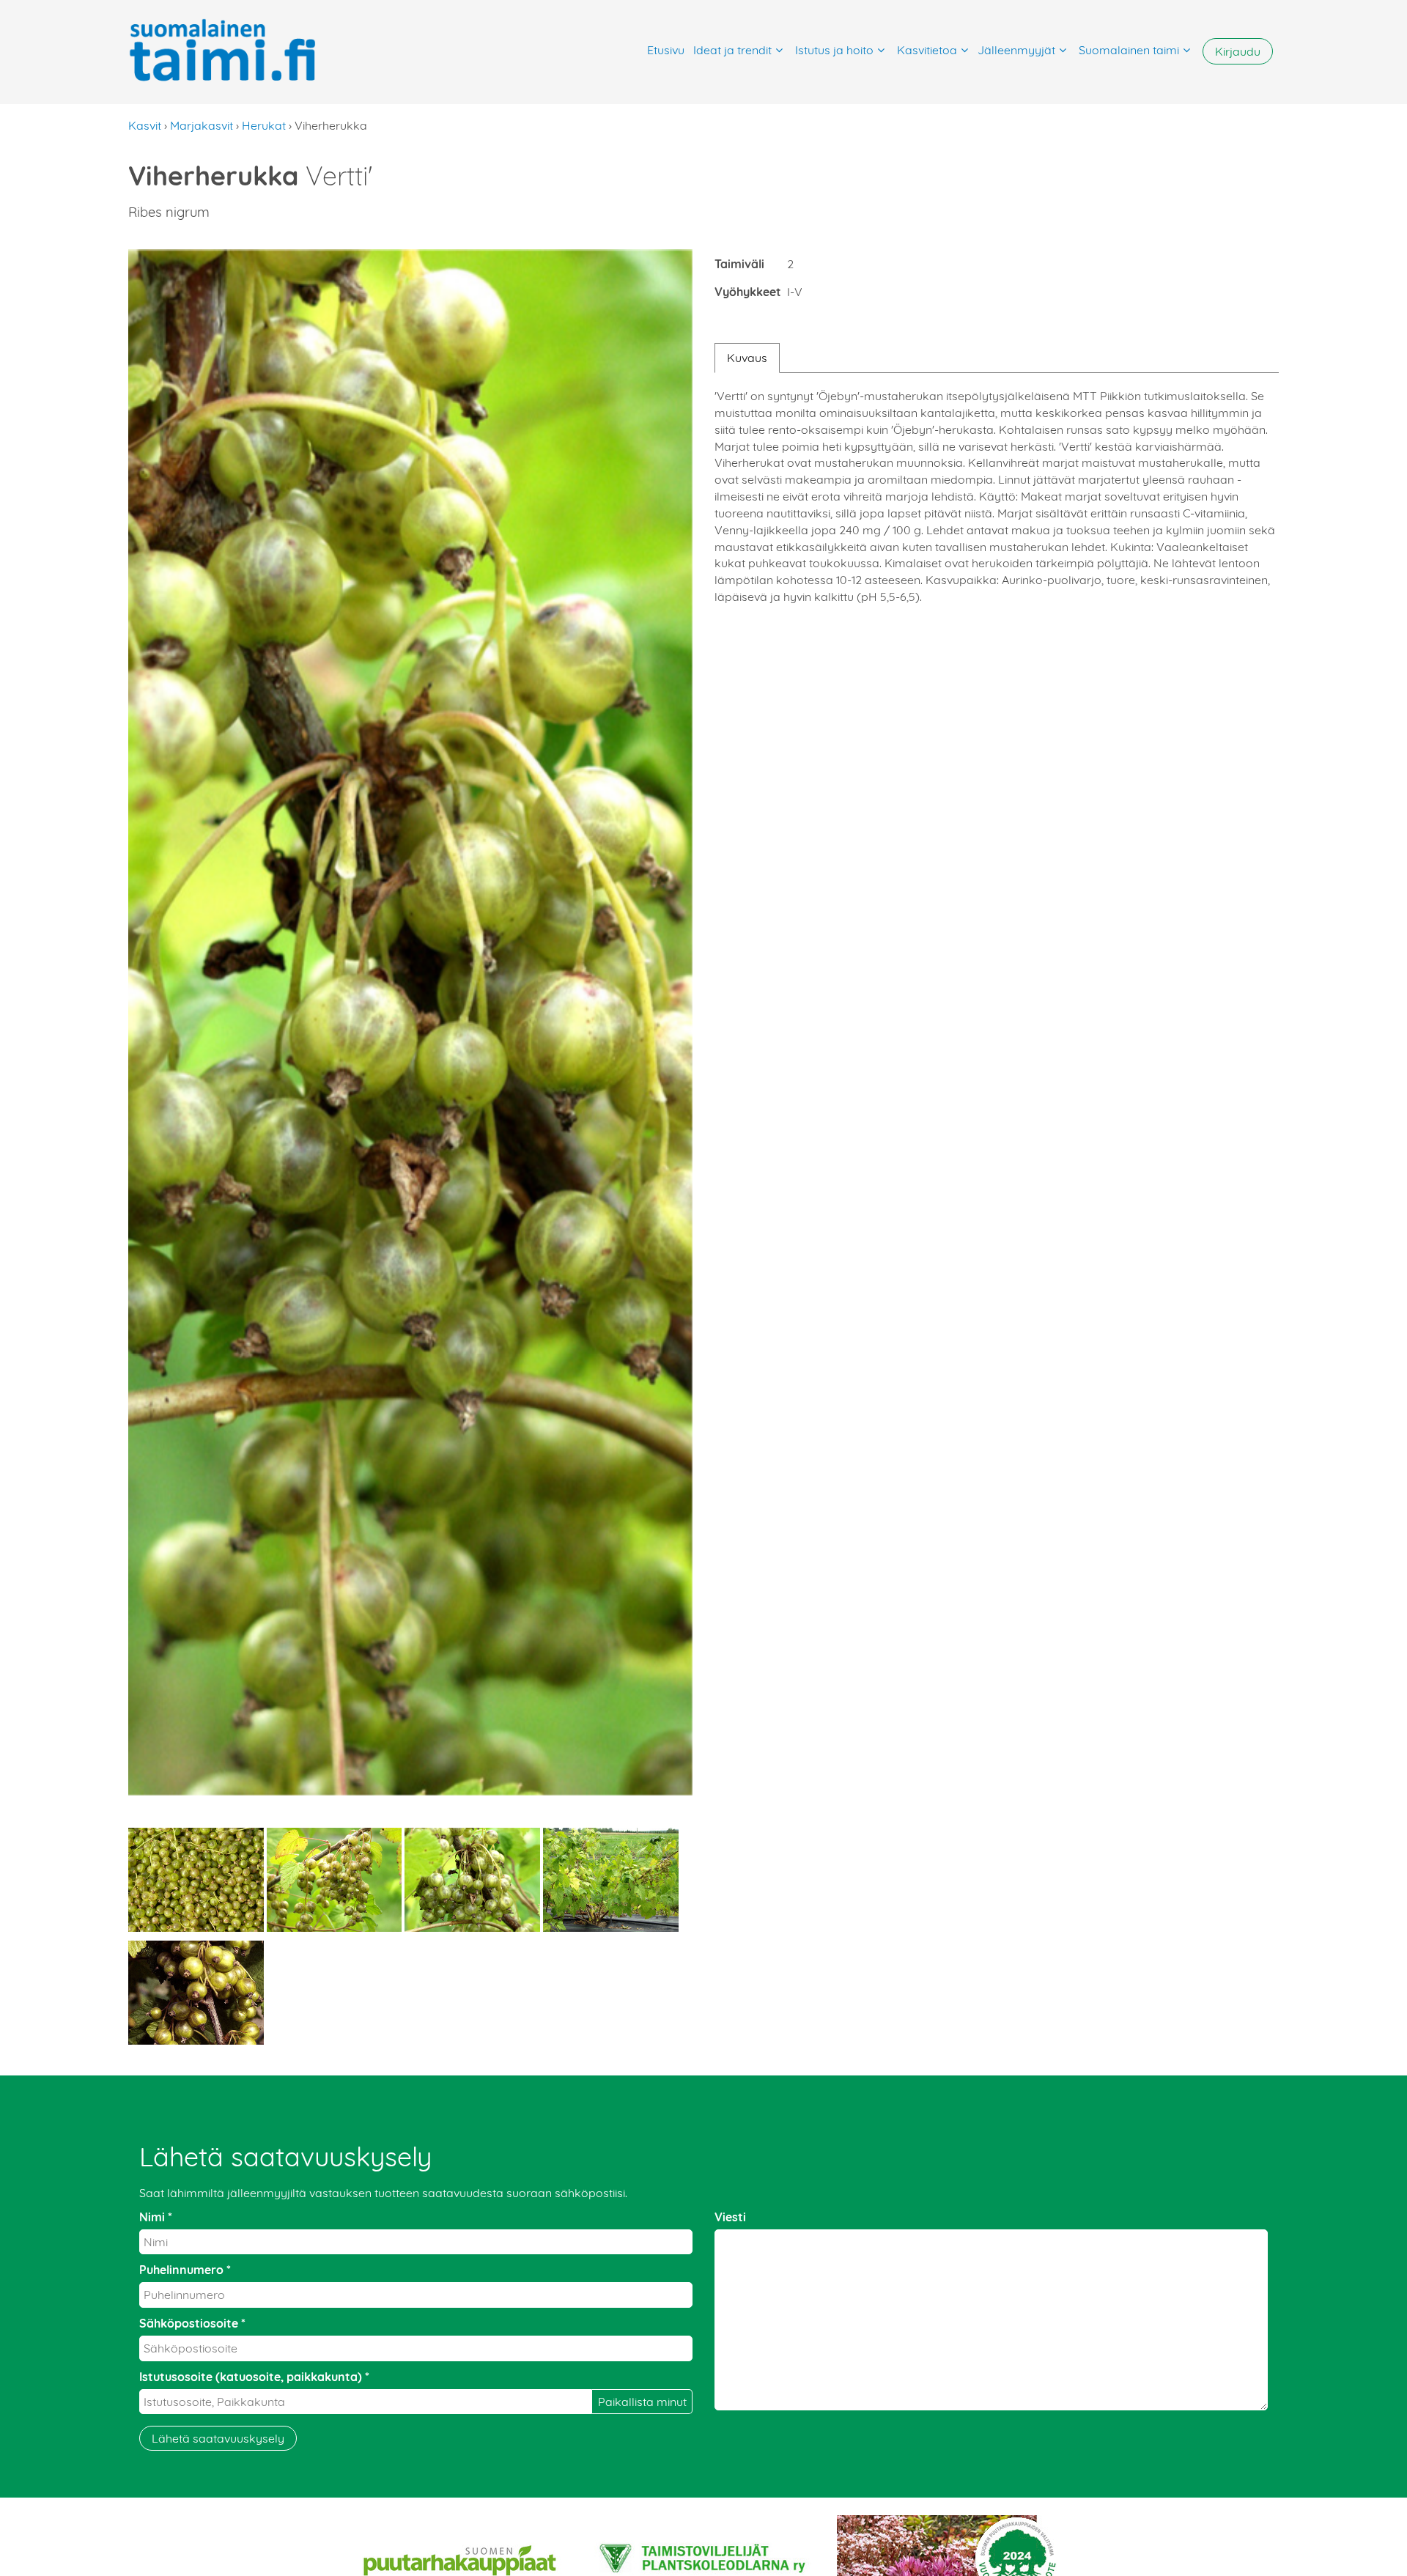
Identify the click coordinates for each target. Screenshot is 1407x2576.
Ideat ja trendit (732, 50)
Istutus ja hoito (834, 50)
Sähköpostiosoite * (192, 2323)
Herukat (264, 125)
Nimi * (156, 2217)
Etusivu (666, 50)
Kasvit (145, 125)
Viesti (730, 2217)
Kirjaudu (1238, 51)
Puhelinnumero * (185, 2270)
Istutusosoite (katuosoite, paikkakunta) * (254, 2377)
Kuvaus (747, 358)
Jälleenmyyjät (1016, 50)
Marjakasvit (202, 125)
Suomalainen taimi (1129, 50)
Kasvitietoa (927, 50)
